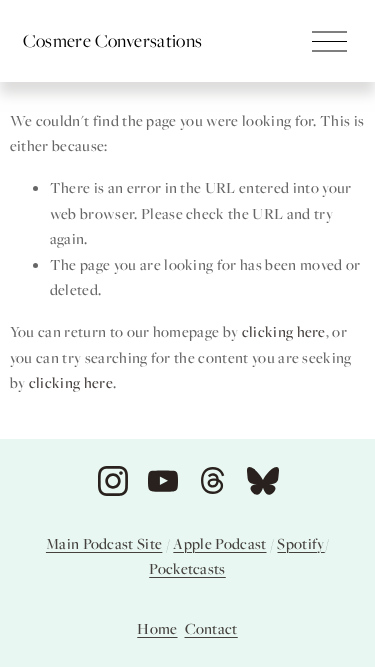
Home (157, 628)
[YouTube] (163, 481)
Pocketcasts (187, 568)
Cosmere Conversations (113, 40)
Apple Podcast (219, 543)
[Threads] (213, 481)
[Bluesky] (263, 481)
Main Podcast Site (104, 543)
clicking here (284, 331)
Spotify (300, 543)
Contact (211, 628)
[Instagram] (113, 481)
